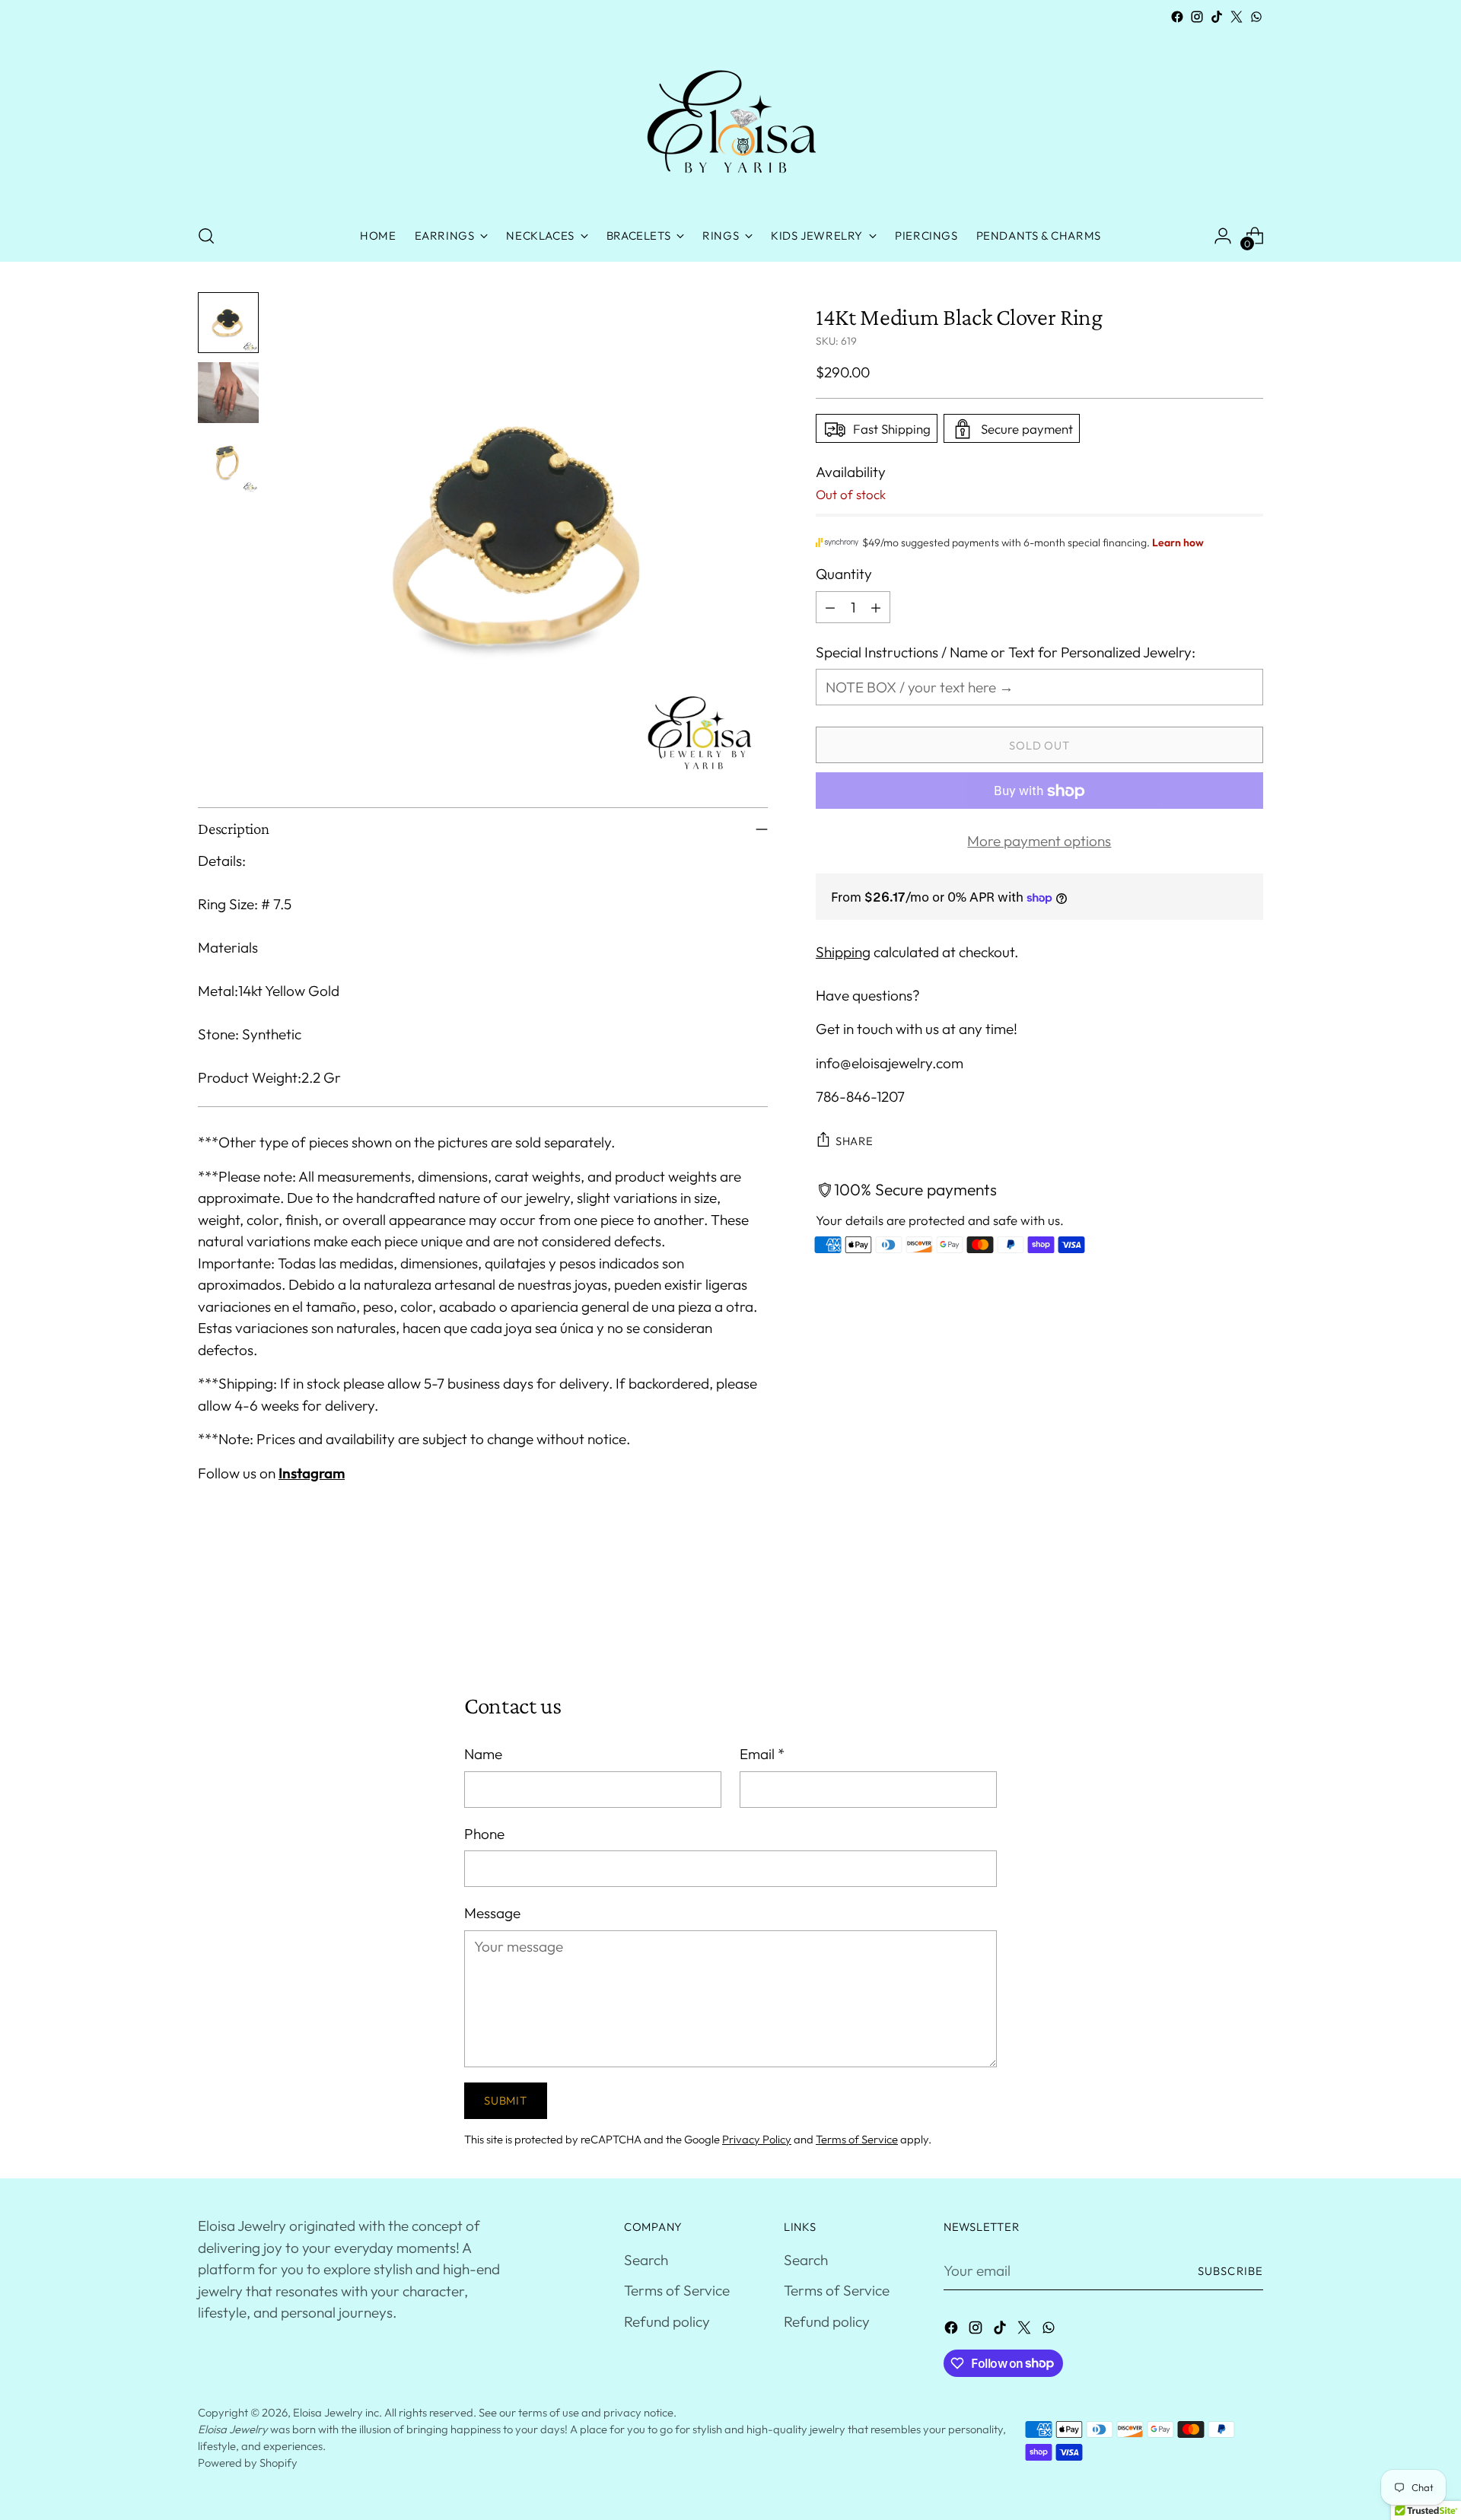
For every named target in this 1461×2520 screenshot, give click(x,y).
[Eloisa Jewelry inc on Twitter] (1237, 17)
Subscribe (1230, 2271)
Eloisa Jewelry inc (336, 2412)
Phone (484, 1834)
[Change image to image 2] (228, 393)
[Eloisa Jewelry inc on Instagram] (1197, 17)
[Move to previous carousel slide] (1215, 1611)
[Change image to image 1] (228, 323)
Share (855, 1141)
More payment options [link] (1039, 842)
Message (492, 1913)
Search (646, 2260)
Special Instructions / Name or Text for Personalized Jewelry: (1006, 652)
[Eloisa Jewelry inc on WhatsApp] (1256, 17)
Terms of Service (857, 2139)
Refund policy (667, 2321)
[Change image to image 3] (228, 463)
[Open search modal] (206, 236)
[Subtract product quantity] (830, 607)
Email (762, 1754)
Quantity (844, 574)
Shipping (843, 952)
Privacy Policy (757, 2139)
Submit (505, 2100)
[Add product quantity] (876, 607)
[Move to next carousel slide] (1250, 1610)
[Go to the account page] (1223, 236)
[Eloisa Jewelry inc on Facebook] (1177, 17)
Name (483, 1754)
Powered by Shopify (248, 2463)
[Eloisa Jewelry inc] (730, 119)
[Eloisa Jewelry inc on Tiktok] (1217, 17)
